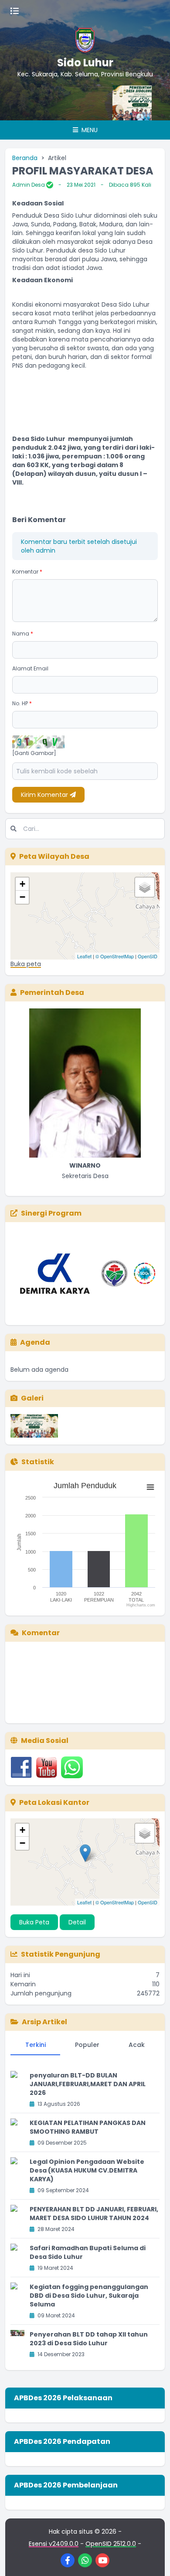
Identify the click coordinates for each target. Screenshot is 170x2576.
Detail (77, 1922)
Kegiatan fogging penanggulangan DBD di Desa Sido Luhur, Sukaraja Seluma (89, 2296)
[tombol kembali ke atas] (153, 2559)
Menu (89, 130)
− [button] (22, 897)
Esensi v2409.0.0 (54, 2544)
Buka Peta (34, 1922)
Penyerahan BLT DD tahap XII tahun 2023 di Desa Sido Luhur (89, 2339)
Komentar (27, 572)
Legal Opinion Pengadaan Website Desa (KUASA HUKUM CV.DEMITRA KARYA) (87, 2170)
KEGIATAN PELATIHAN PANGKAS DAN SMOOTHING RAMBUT (88, 2127)
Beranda (25, 158)
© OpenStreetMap (115, 956)
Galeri (32, 1398)
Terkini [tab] (36, 2045)
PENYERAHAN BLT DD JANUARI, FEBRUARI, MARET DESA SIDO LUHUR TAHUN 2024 (94, 2214)
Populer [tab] (87, 2045)
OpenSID (148, 956)
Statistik (38, 1462)
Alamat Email (30, 668)
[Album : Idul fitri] (34, 1426)
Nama (23, 634)
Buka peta (26, 964)
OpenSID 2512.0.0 (111, 2544)
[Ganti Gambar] (34, 753)
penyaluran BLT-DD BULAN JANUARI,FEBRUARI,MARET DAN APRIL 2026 (88, 2084)
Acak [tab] (137, 2045)
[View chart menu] (150, 1487)
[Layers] (145, 887)
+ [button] (22, 884)
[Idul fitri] (129, 103)
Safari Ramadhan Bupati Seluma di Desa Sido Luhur (88, 2252)
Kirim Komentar (45, 795)
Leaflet (84, 956)
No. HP (22, 703)
